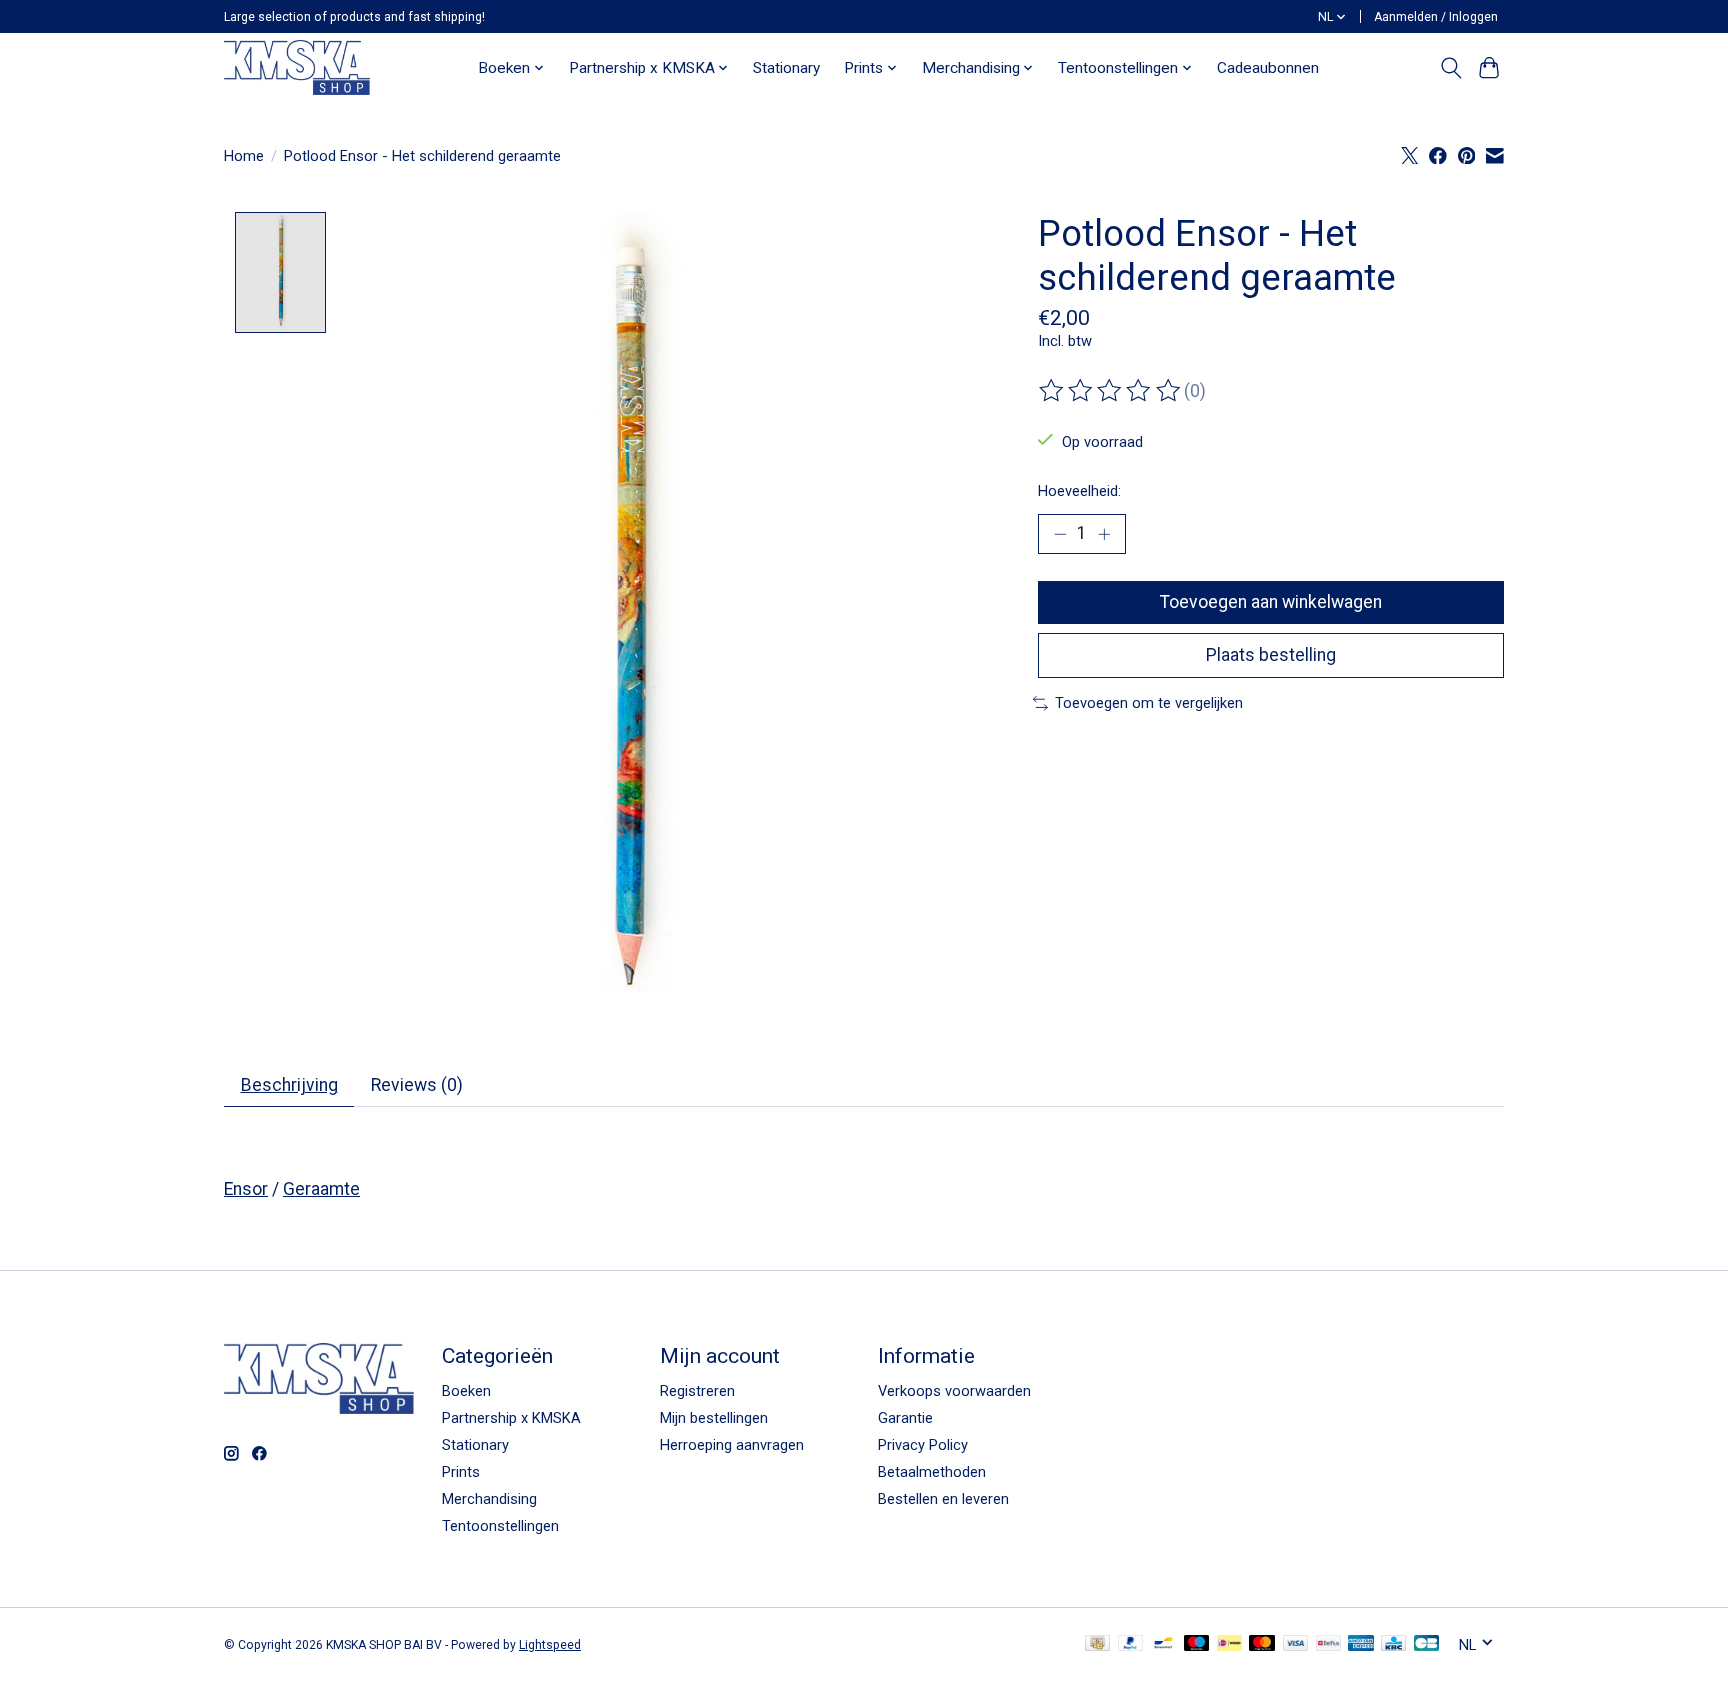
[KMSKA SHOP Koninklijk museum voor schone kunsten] (297, 67)
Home (244, 156)
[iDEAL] (1229, 1644)
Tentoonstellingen (500, 1526)
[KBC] (1393, 1644)
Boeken (466, 1391)
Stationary (786, 68)
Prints (461, 1472)
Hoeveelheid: (1079, 491)
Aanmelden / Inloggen (1436, 17)
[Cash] (1097, 1644)
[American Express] (1361, 1644)
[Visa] (1296, 1644)
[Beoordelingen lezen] (1111, 391)
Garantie (905, 1418)
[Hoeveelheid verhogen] (1104, 534)
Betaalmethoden (932, 1472)
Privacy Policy (923, 1445)
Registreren (697, 1391)
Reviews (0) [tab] (417, 1085)
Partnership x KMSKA (511, 1418)
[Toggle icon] (1450, 68)
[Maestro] (1197, 1644)
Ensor (246, 1189)
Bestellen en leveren (943, 1499)
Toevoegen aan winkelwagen (1271, 602)
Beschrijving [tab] (289, 1085)
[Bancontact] (1163, 1644)
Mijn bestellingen (714, 1418)
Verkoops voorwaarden (954, 1391)
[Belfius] (1328, 1644)
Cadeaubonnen (1268, 68)
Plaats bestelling (1271, 655)
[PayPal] (1131, 1644)
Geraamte (321, 1189)
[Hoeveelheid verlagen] (1060, 534)
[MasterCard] (1262, 1644)
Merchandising (489, 1499)
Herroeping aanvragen (732, 1445)
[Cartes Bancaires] (1426, 1644)
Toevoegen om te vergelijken (1149, 703)
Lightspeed (550, 1645)
